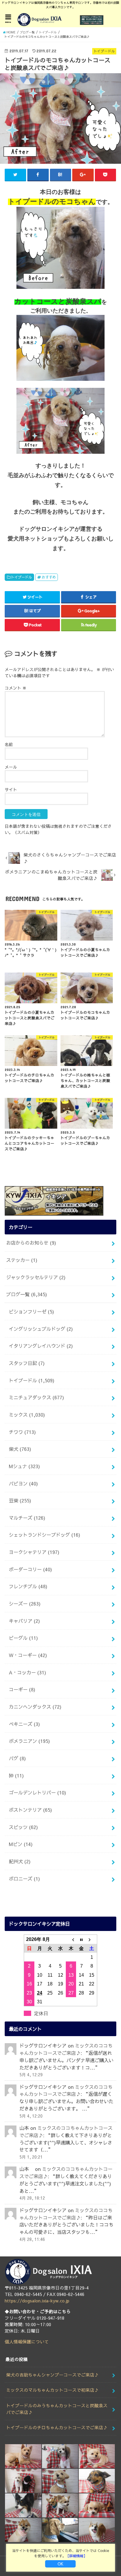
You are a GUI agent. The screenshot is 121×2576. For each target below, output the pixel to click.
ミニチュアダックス (36, 1397)
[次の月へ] (92, 1939)
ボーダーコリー (30, 1569)
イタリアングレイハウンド (41, 1346)
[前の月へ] (71, 1939)
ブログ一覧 (27, 1294)
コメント (16, 688)
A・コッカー (27, 1672)
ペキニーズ (24, 1724)
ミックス (27, 1415)
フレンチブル (28, 1586)
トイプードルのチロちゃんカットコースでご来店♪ (57, 2427)
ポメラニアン (29, 1741)
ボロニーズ (24, 1879)
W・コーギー (28, 1655)
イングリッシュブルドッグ (41, 1329)
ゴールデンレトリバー (37, 1792)
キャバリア (24, 1621)
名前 (9, 744)
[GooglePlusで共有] (83, 175)
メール (11, 767)
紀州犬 (20, 1861)
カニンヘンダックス (35, 1707)
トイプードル (21, 577)
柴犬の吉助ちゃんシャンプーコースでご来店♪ (52, 2375)
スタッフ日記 (27, 1363)
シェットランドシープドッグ (44, 1535)
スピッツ (23, 1827)
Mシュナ (24, 1466)
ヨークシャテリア (34, 1552)
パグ (17, 1758)
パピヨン (23, 1483)
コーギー (22, 1689)
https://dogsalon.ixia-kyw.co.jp (37, 2301)
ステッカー (22, 1260)
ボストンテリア (30, 1810)
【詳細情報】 (76, 2556)
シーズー (25, 1603)
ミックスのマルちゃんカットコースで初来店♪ (52, 2390)
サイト (11, 789)
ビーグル (23, 1638)
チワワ (22, 1432)
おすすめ (49, 577)
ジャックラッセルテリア (36, 1277)
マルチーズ (27, 1518)
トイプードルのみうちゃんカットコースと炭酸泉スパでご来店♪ (57, 2409)
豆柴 (20, 1500)
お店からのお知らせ (31, 1243)
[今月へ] (81, 1939)
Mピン (21, 1844)
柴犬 (20, 1449)
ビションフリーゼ (31, 1311)
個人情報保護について (27, 2342)
